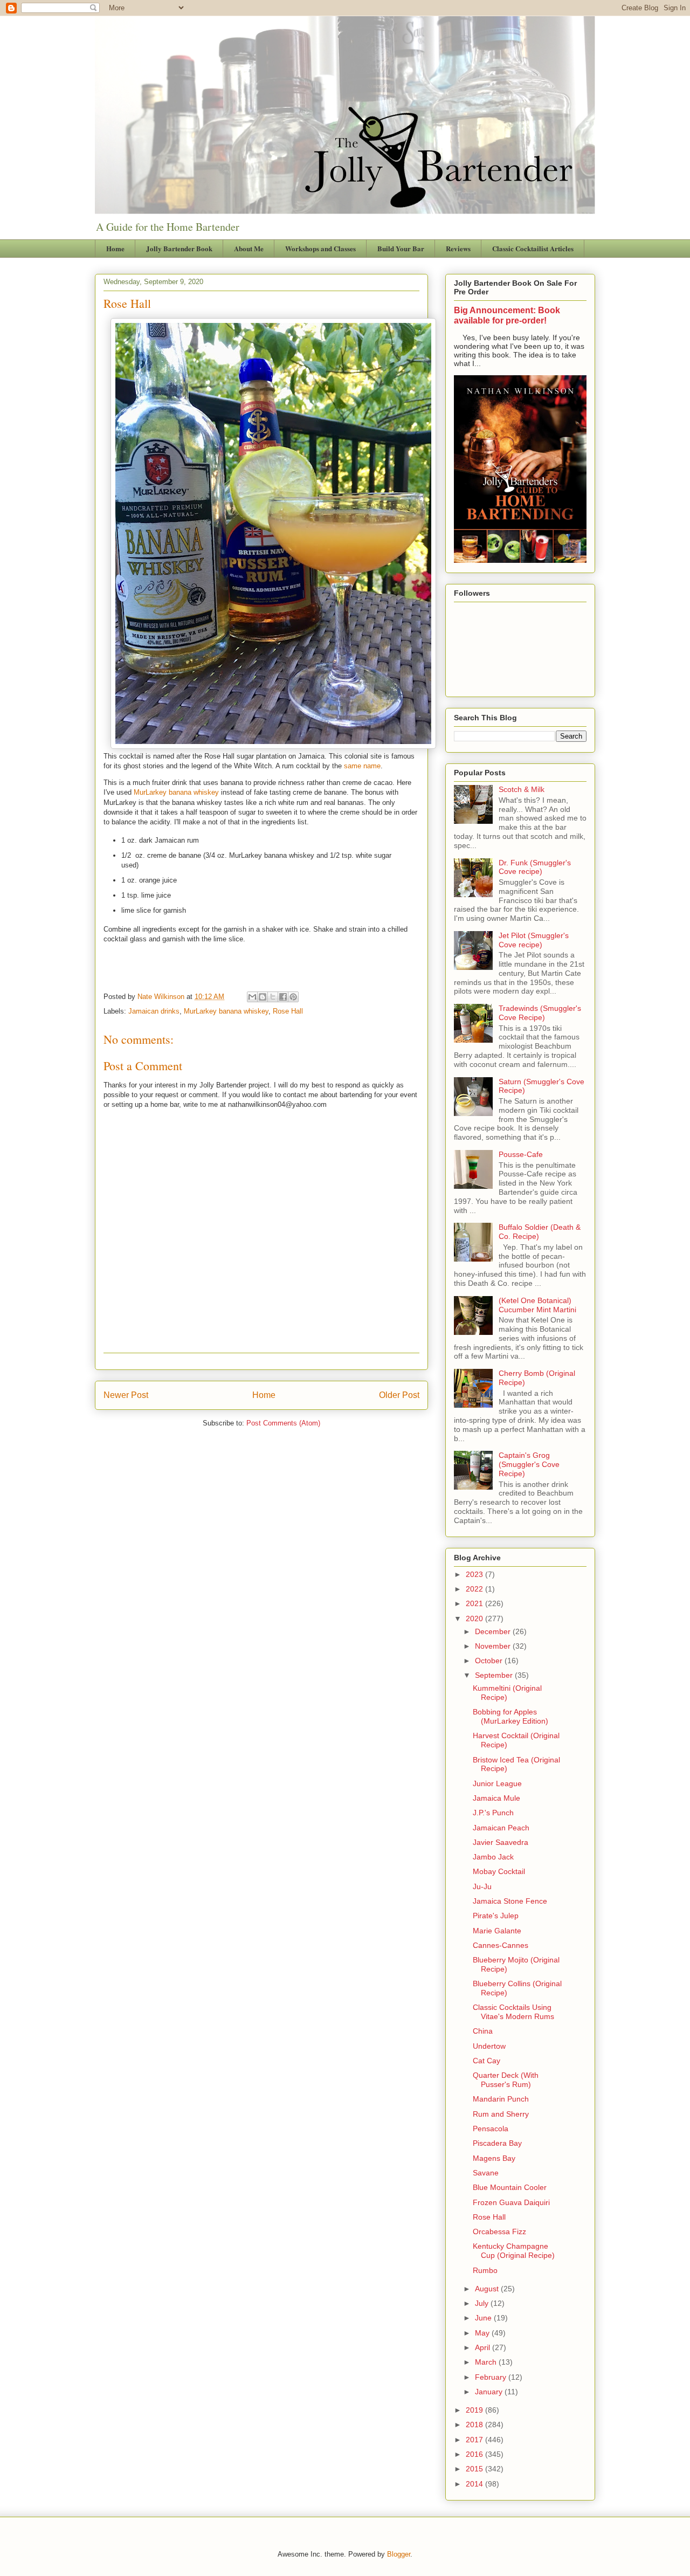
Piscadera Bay (497, 2143)
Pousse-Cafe (521, 1154)
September (495, 1675)
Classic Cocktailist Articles (533, 248)
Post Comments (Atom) (283, 1423)
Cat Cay (487, 2061)
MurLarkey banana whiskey (176, 792)
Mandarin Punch (501, 2099)
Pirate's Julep (496, 1916)
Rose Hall (288, 1011)
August (488, 2289)
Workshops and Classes (320, 248)
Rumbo (485, 2270)
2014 (475, 2484)
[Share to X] (273, 997)
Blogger (399, 2554)
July (483, 2303)
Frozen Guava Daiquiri (511, 2202)
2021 (475, 1603)
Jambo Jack (493, 1857)
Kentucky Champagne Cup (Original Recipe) (514, 2251)
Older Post (399, 1395)
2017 (475, 2440)
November (494, 1646)
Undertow (489, 2046)
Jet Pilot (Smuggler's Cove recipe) (534, 940)
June (484, 2318)
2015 (475, 2469)
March (487, 2362)
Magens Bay (494, 2158)
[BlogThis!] (263, 997)
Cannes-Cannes (501, 1945)
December (494, 1631)
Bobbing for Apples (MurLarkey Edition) (510, 1716)
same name (362, 766)
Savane (486, 2173)
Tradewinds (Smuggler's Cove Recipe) (540, 1013)
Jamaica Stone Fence (510, 1901)
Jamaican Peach (501, 1828)
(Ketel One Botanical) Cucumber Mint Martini (537, 1305)
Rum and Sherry (501, 2114)
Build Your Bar (401, 248)
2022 (475, 1589)
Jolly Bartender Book (179, 248)
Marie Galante (497, 1931)
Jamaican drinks (154, 1011)
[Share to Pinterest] (293, 997)
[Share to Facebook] (283, 997)
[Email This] (252, 997)
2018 (475, 2425)
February (492, 2377)
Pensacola (491, 2129)
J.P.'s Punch (493, 1813)
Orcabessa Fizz (499, 2231)
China (483, 2031)
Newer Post (126, 1395)
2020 (475, 1618)
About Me (249, 248)
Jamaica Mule (496, 1798)
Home (115, 248)
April (484, 2347)
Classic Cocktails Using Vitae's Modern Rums (513, 2012)
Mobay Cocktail (499, 1871)
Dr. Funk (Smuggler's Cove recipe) (535, 867)
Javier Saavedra (501, 1842)
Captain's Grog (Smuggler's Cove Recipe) (529, 1464)
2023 (475, 1574)
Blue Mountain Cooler (510, 2187)
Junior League (497, 1783)
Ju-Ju (482, 1886)
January (490, 2392)
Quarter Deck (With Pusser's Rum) (506, 2080)
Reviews (458, 248)
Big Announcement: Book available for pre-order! (507, 315)
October (490, 1661)
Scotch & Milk (522, 789)
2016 (475, 2454)
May (483, 2333)
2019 (475, 2410)
